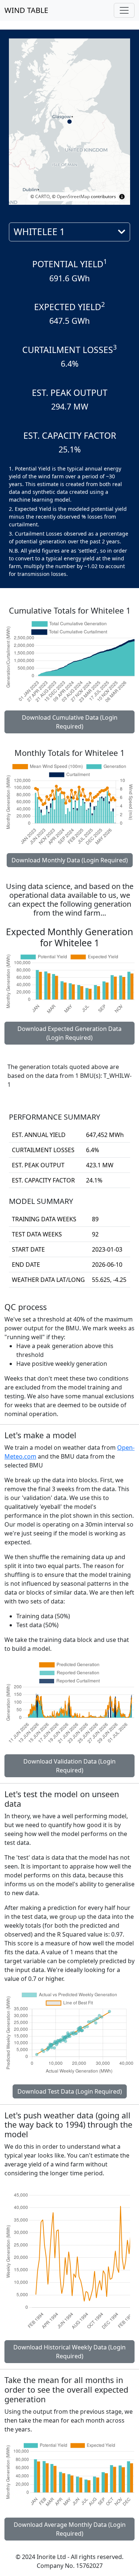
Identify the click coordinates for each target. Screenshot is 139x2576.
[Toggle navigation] (124, 10)
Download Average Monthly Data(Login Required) (70, 2529)
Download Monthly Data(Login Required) (70, 860)
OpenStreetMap (73, 196)
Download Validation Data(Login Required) (69, 1766)
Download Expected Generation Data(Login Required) (69, 1033)
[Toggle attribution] (122, 197)
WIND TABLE (26, 10)
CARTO (42, 196)
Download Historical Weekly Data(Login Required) (69, 2352)
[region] (69, 122)
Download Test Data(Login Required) (70, 2091)
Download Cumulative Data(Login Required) (70, 722)
